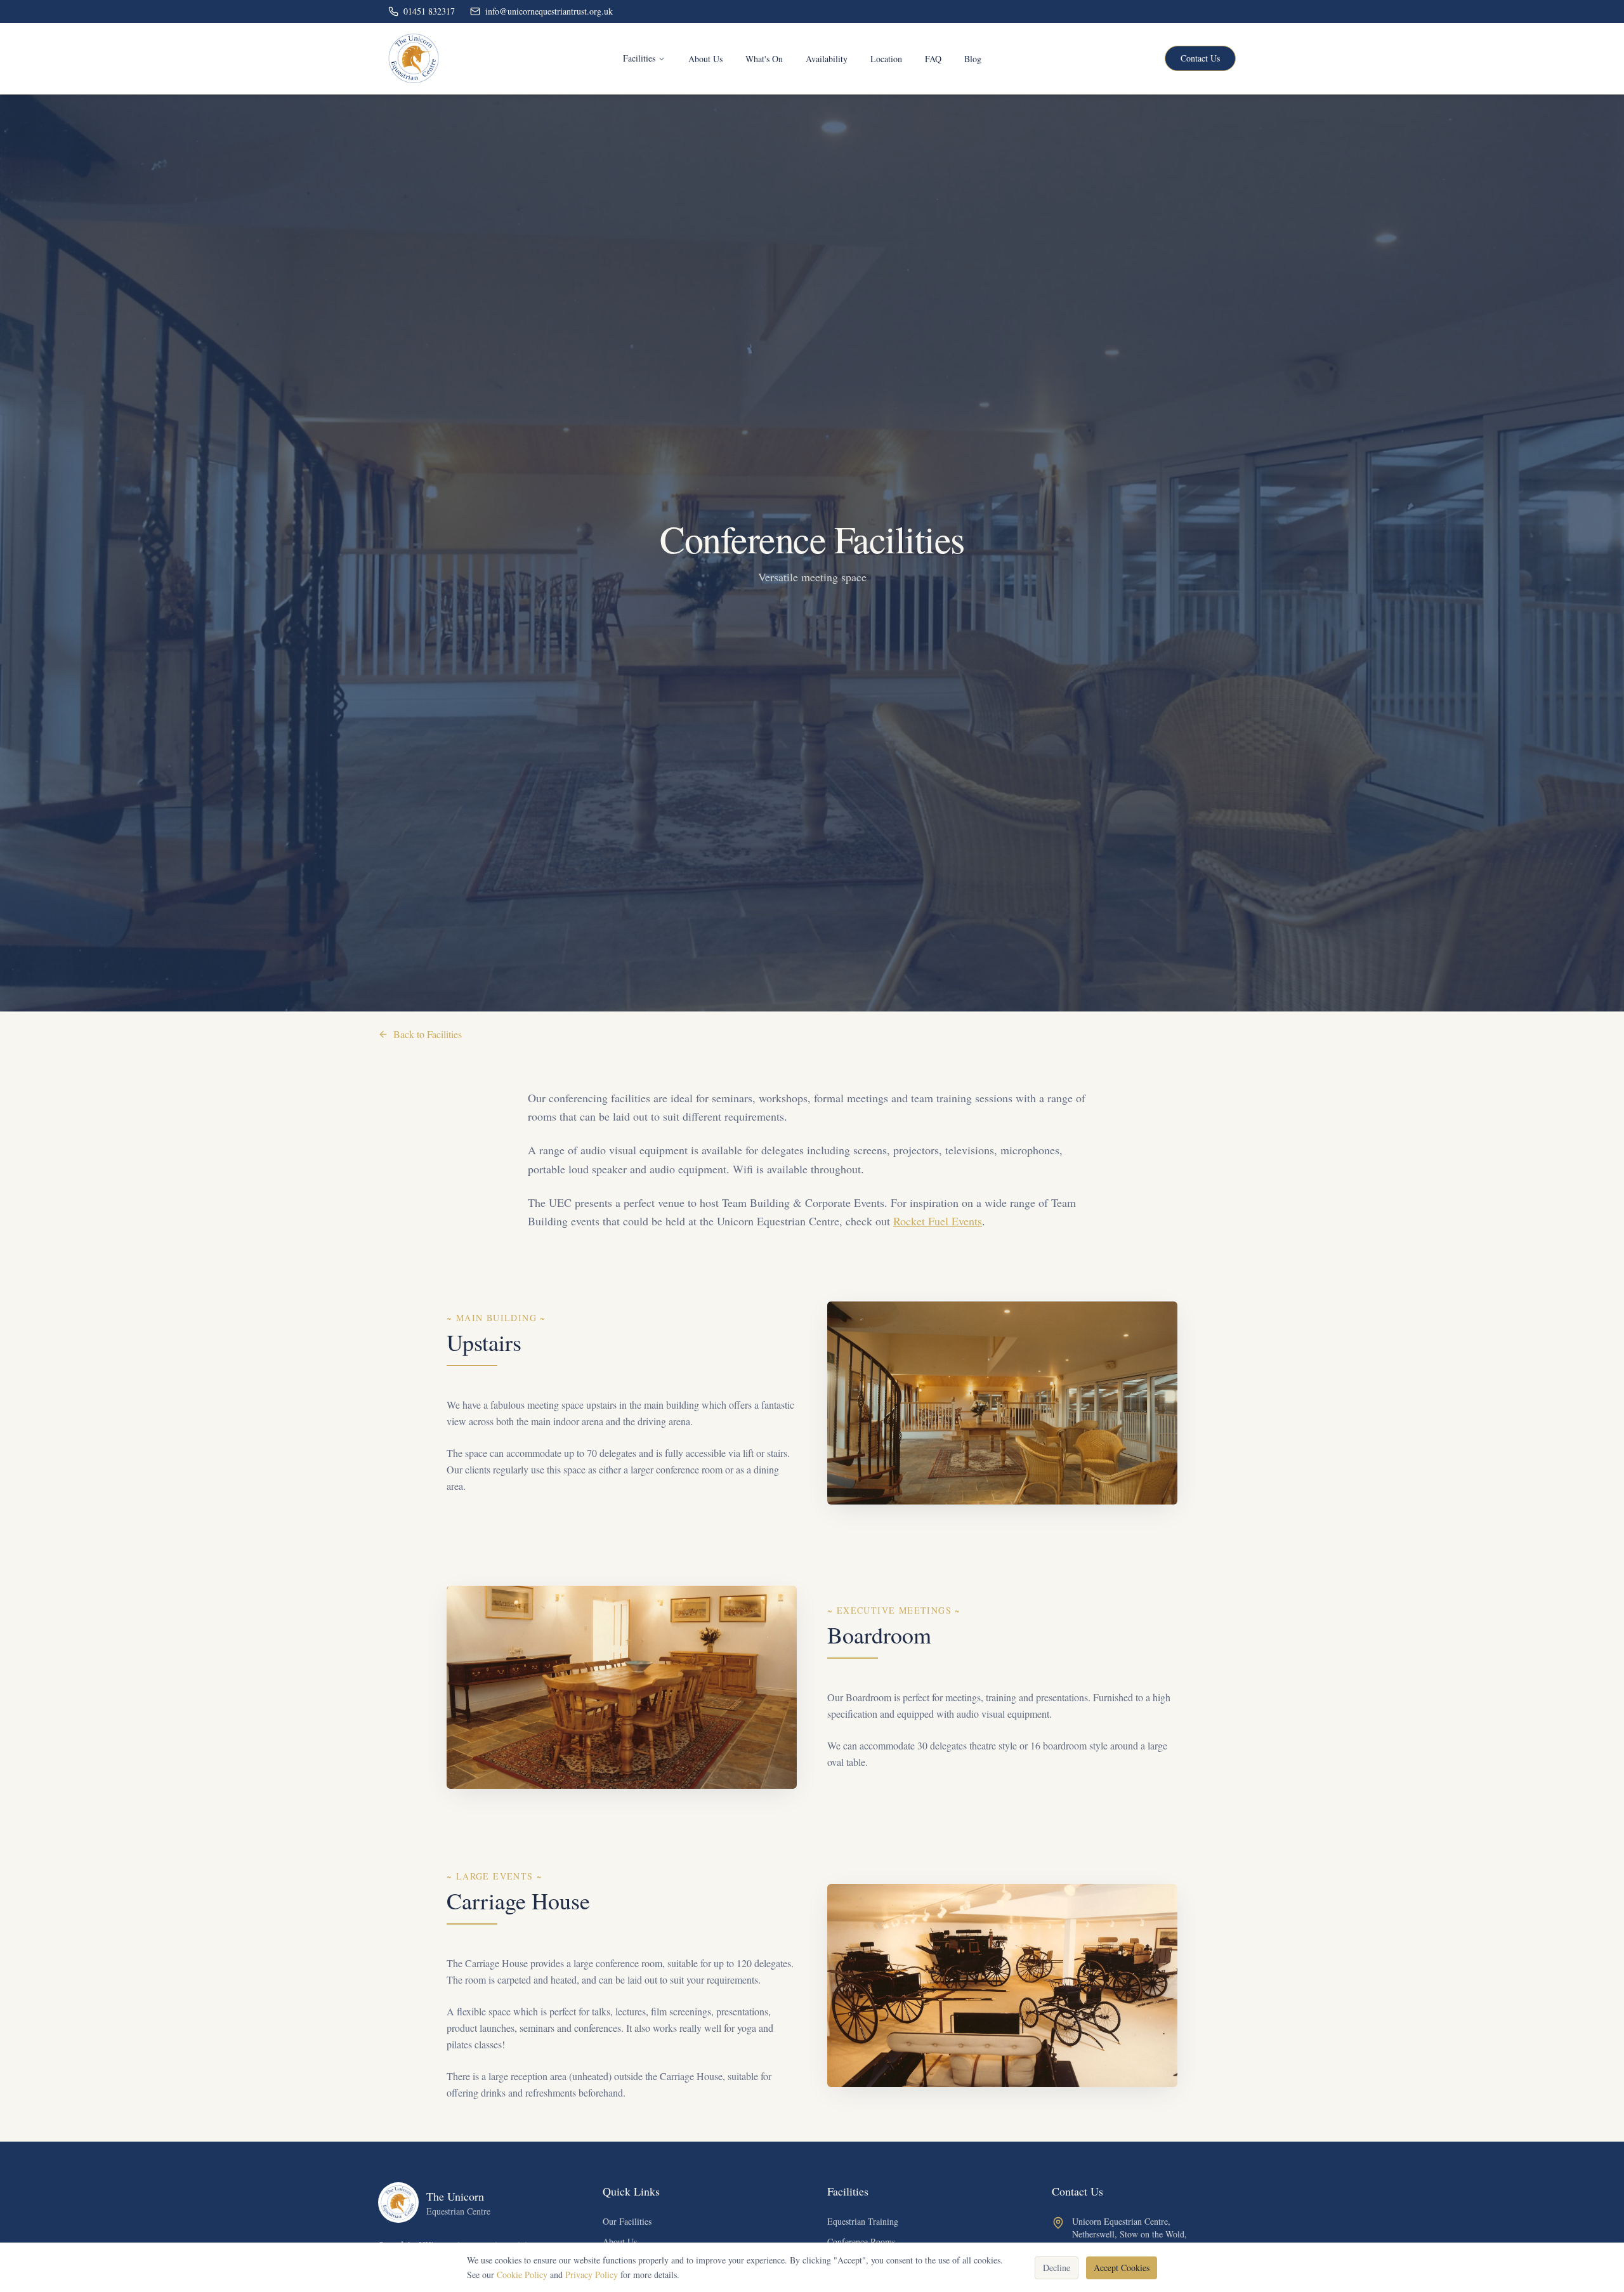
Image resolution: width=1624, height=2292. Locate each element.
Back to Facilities (428, 1034)
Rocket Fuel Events (938, 1221)
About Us (705, 59)
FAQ (933, 59)
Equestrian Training (863, 2221)
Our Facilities (627, 2221)
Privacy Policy (592, 2274)
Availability (827, 59)
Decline (1057, 2267)
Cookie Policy (522, 2274)
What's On (764, 59)
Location (886, 59)
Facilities (639, 58)
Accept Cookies (1122, 2267)
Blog (973, 59)
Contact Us (1200, 58)
